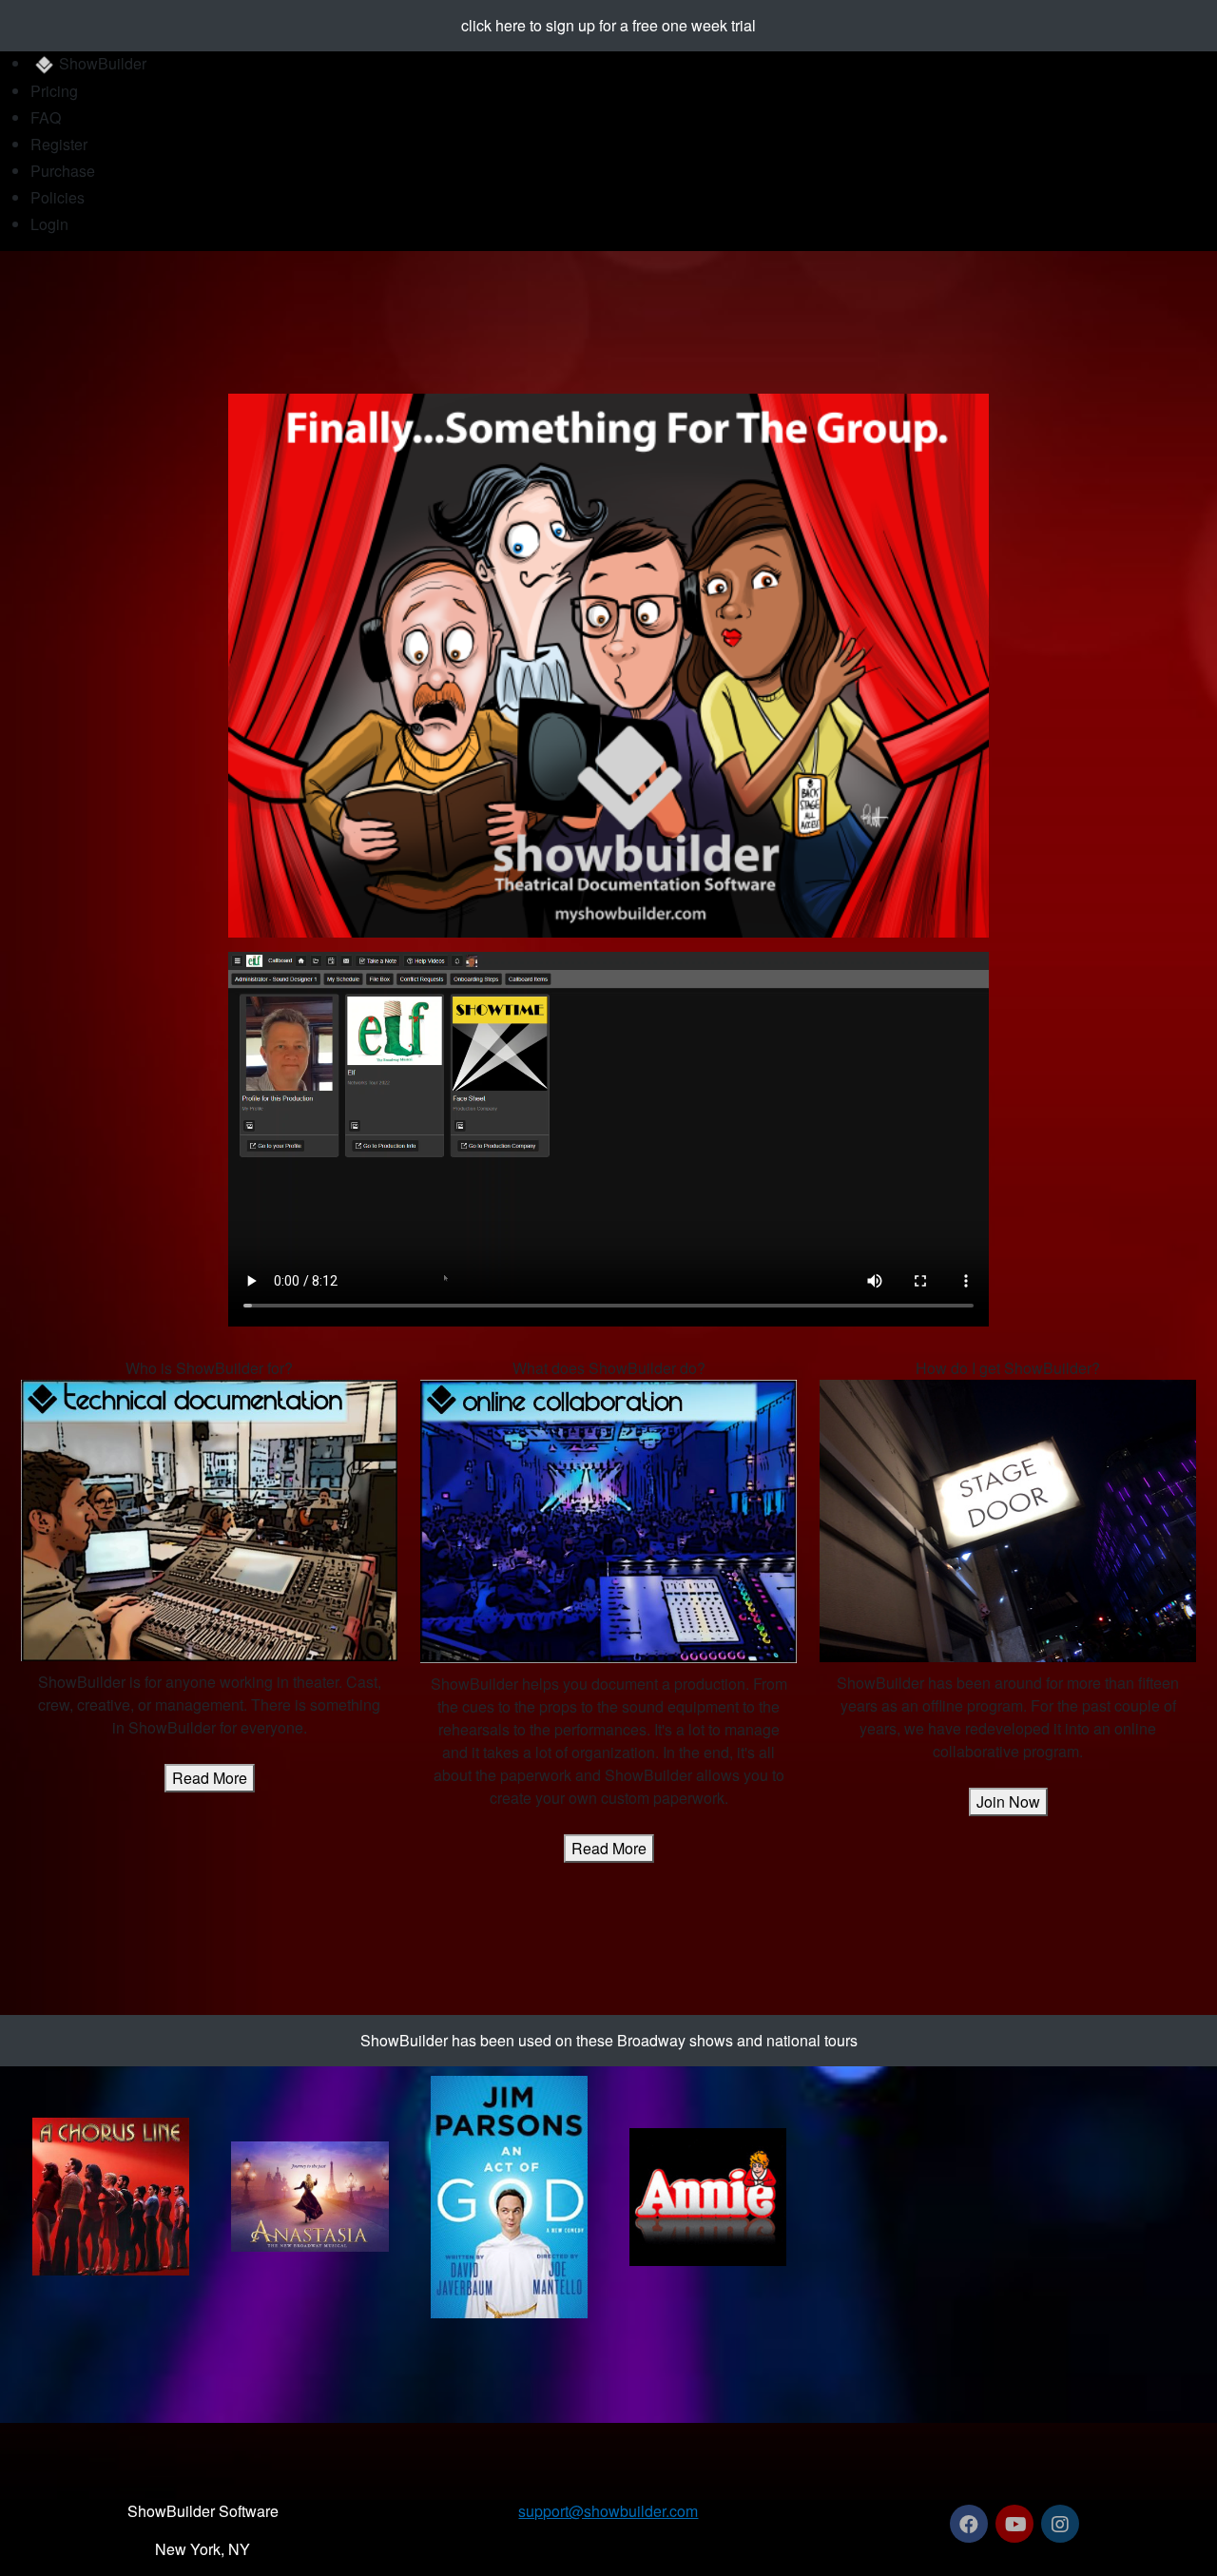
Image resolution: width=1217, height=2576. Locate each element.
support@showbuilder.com (608, 2511)
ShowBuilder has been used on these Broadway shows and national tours (609, 2040)
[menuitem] (624, 66)
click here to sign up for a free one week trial (608, 25)
